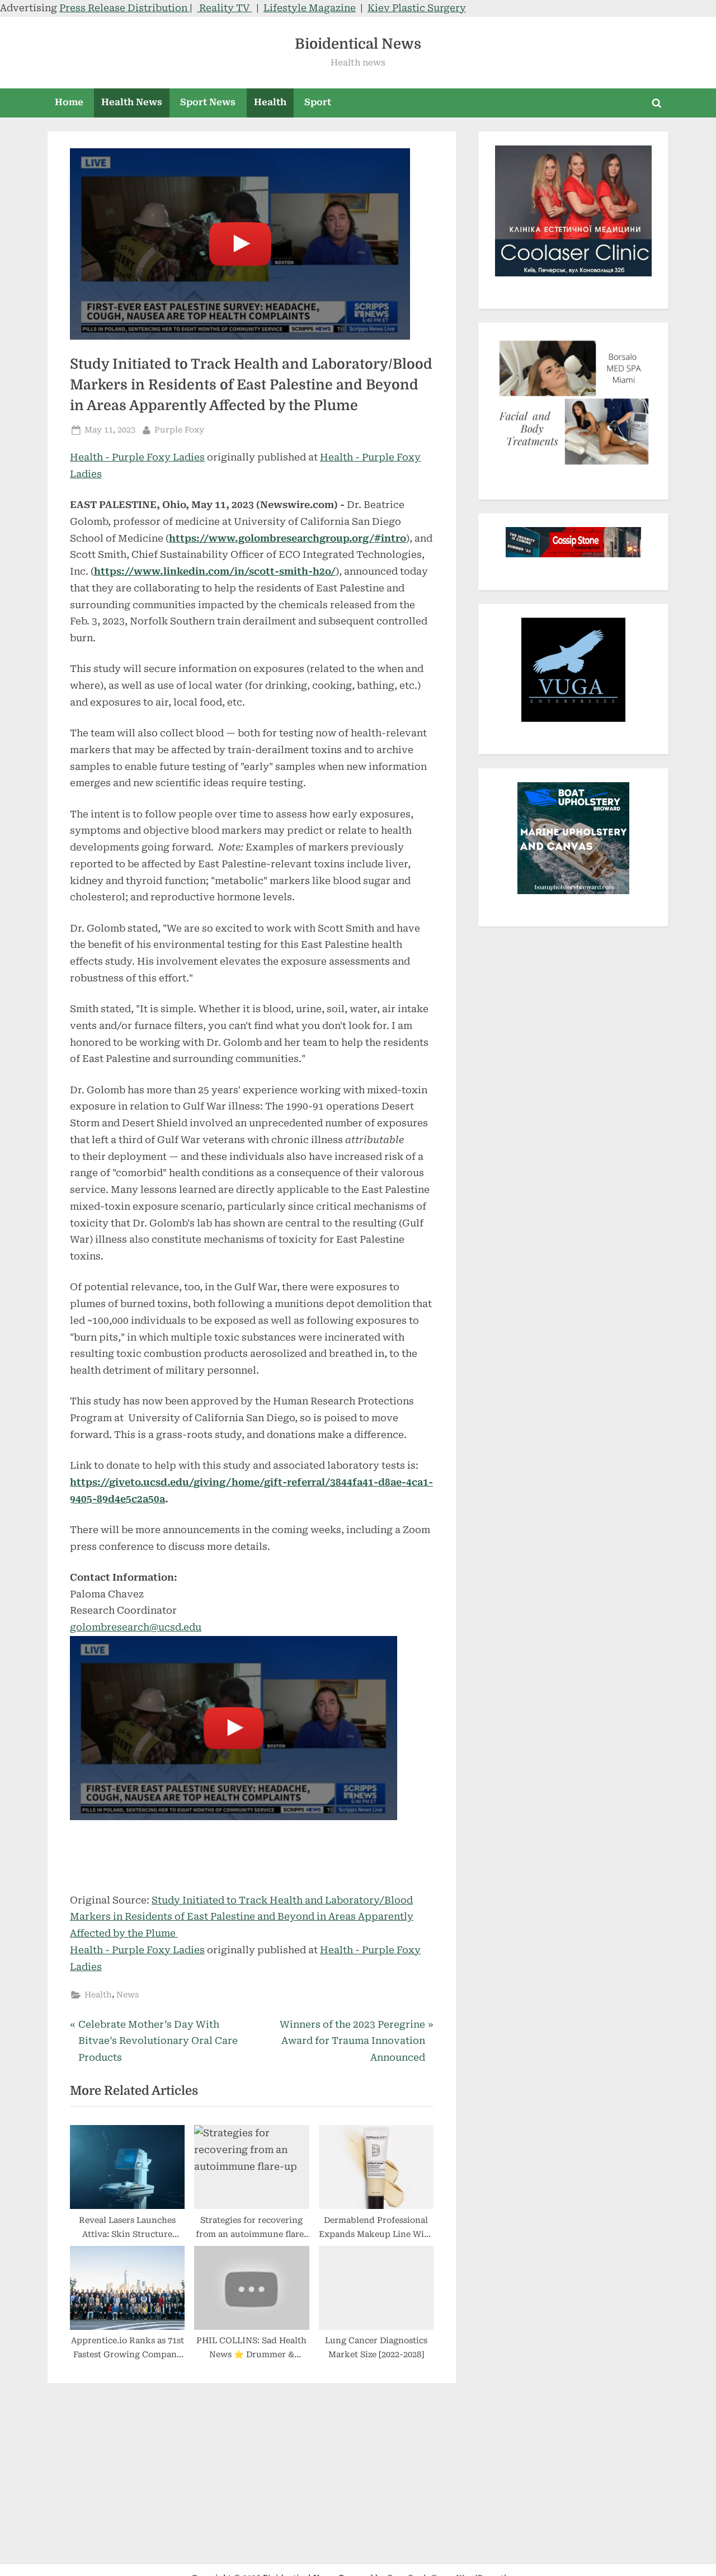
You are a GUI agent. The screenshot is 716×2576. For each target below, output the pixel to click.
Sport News (208, 102)
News (128, 1995)
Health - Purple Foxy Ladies (137, 457)
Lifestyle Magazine (310, 8)
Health (270, 102)
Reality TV (224, 8)
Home (69, 102)
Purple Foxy (179, 430)
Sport (318, 102)
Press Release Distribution (124, 8)
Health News (132, 102)
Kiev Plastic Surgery (417, 8)
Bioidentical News (358, 44)
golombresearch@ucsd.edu (136, 1627)
